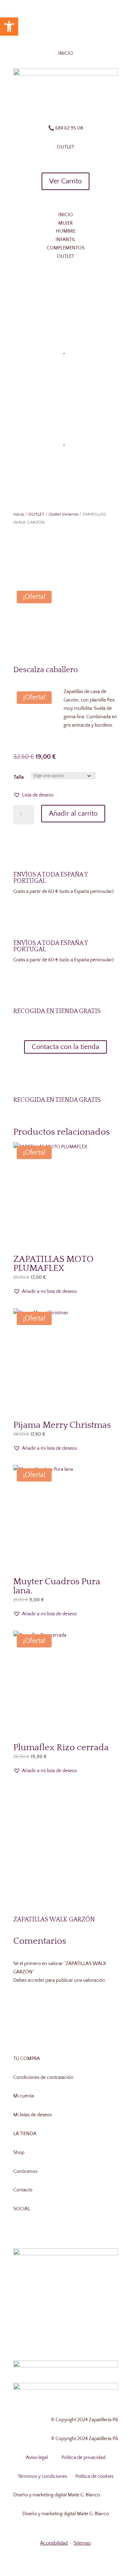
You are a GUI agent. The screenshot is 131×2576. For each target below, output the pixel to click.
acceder (36, 1980)
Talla (19, 777)
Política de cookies (94, 2476)
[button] (33, 795)
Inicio (19, 514)
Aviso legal (37, 2458)
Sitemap (82, 2543)
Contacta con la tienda (65, 1047)
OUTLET (36, 514)
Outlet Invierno (63, 514)
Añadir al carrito (73, 814)
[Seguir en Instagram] (66, 105)
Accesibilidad (54, 2543)
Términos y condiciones (42, 2476)
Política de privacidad (83, 2458)
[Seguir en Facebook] (52, 105)
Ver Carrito (65, 181)
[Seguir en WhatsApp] (80, 105)
